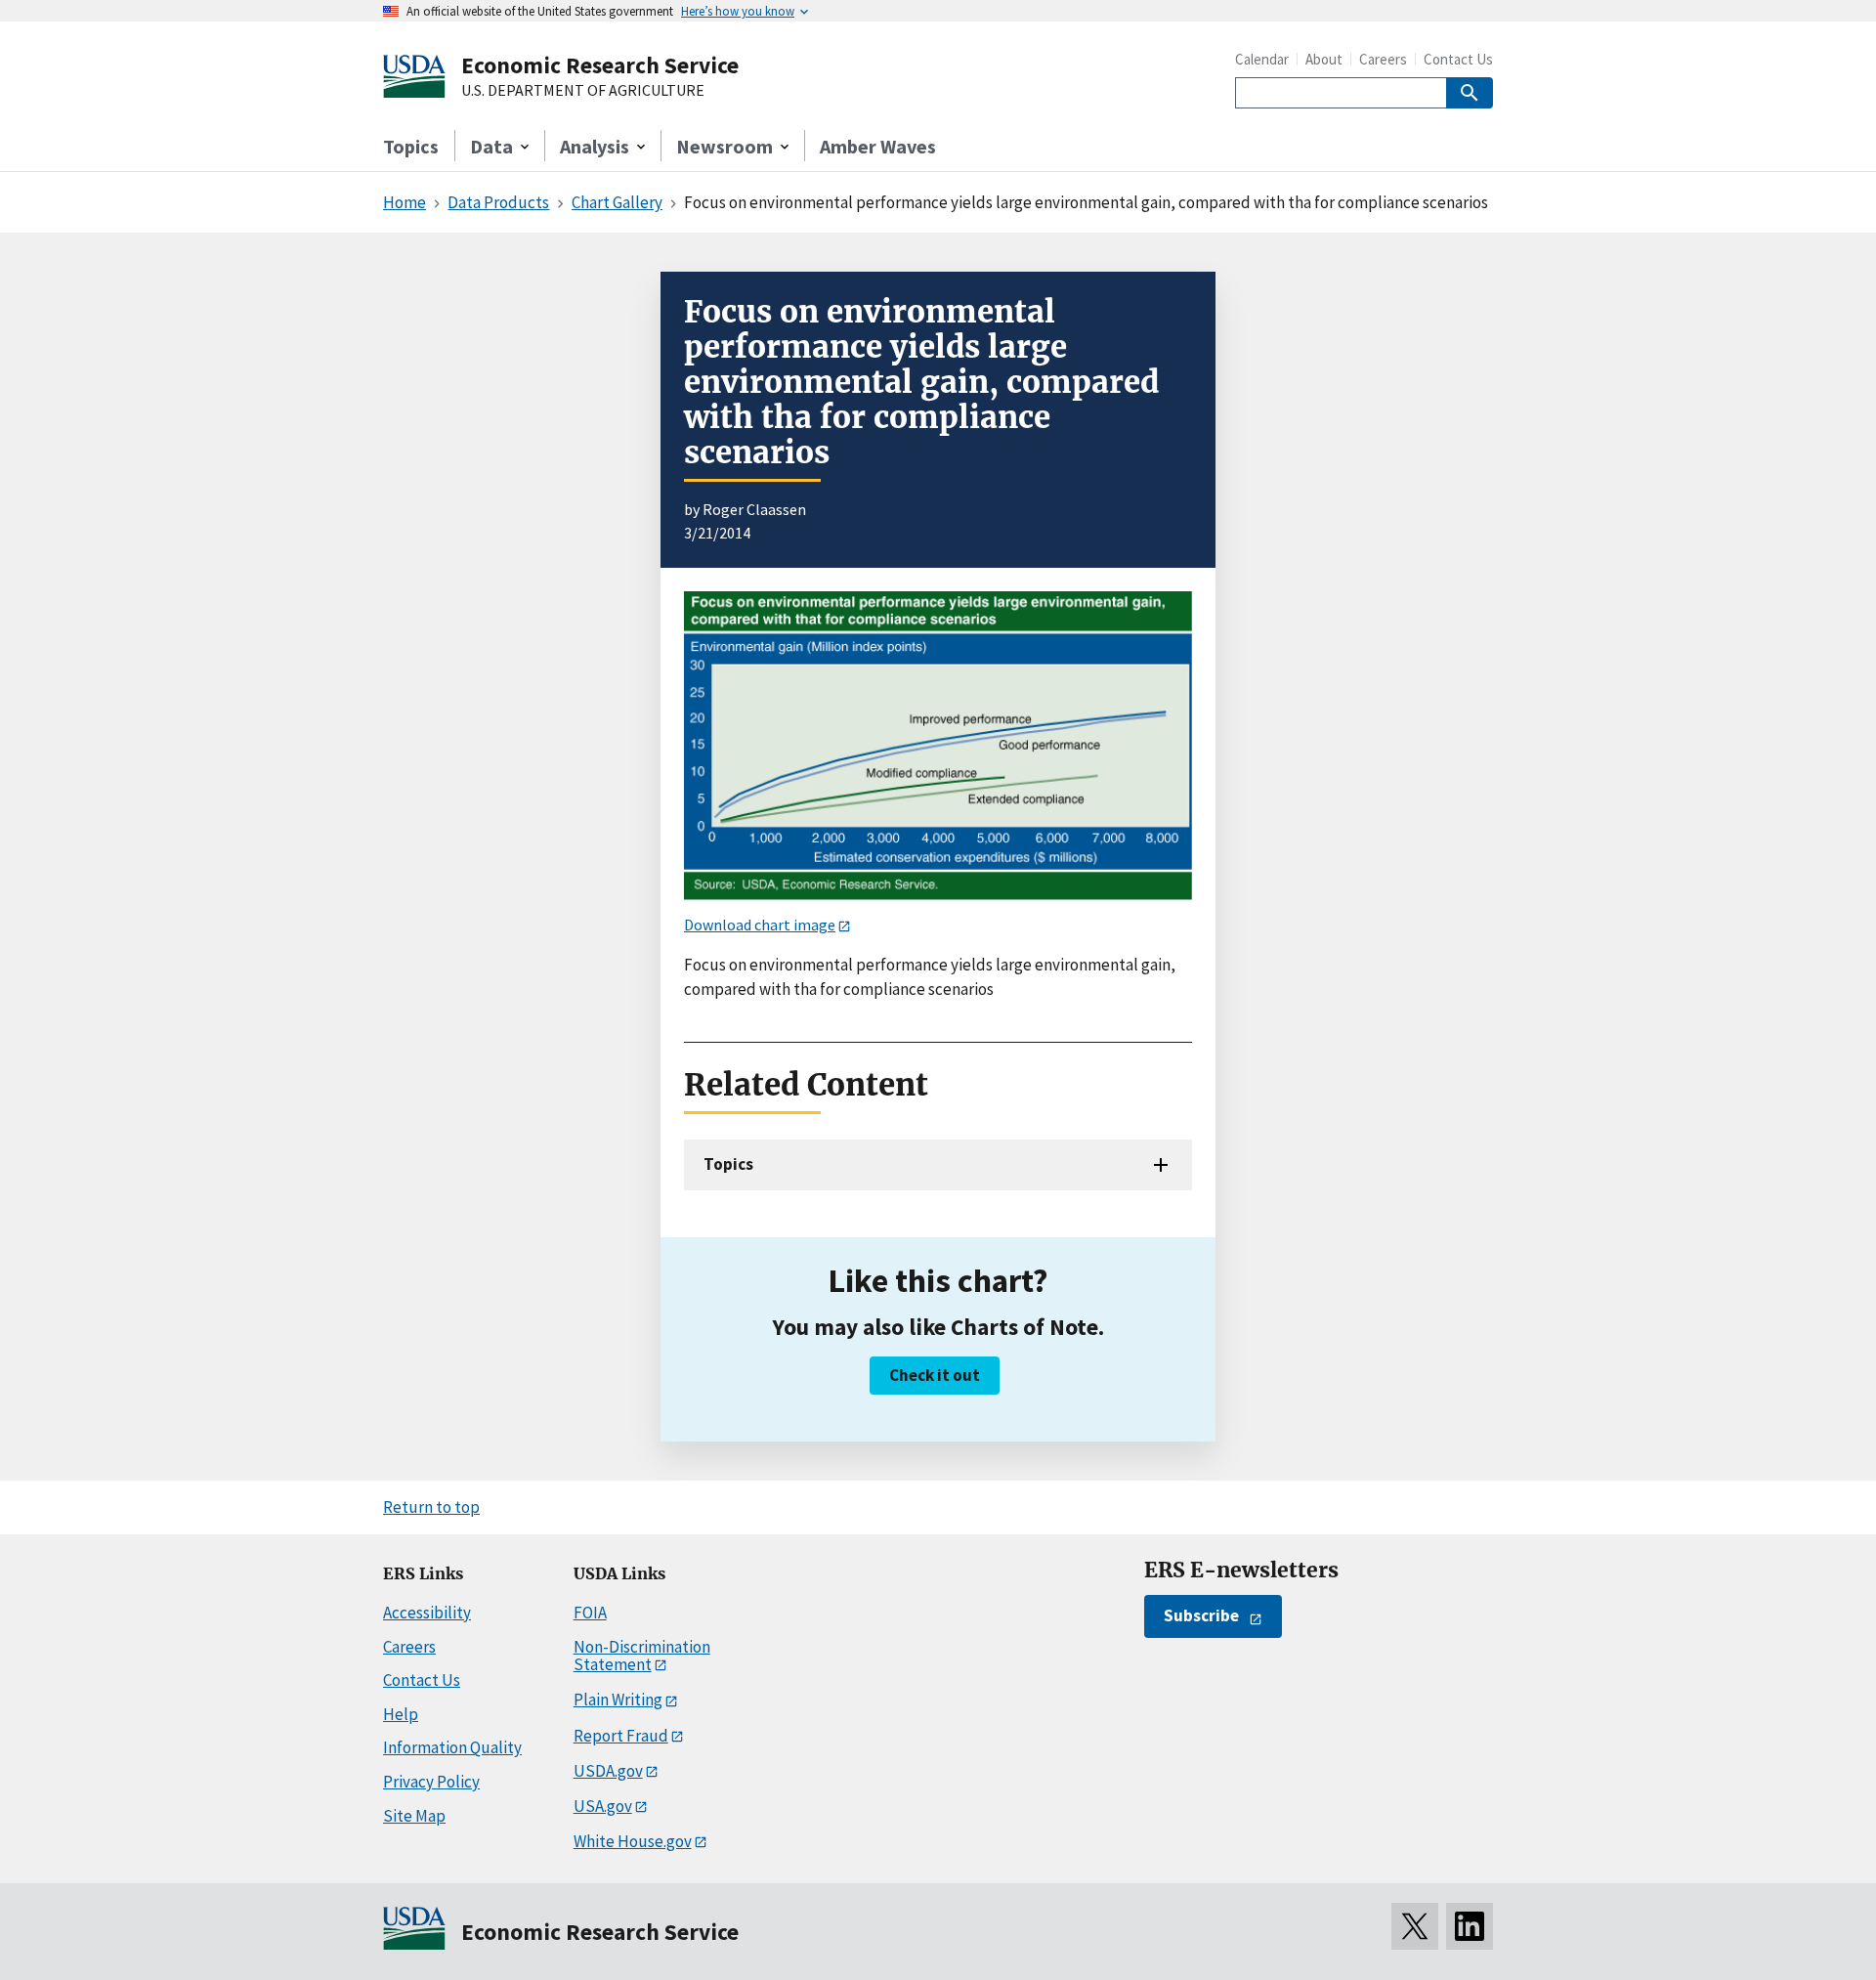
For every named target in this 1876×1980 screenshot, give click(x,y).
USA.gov (603, 1806)
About (1324, 59)
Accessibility (427, 1613)
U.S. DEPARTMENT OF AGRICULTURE (583, 91)
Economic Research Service (600, 65)
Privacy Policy (431, 1782)
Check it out (935, 1375)
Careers (1383, 59)
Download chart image (760, 925)
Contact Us (1458, 59)
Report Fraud (621, 1736)
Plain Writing (618, 1700)
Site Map (414, 1816)
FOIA (590, 1613)
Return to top (431, 1507)
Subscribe (1201, 1615)
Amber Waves (878, 146)
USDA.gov (608, 1771)
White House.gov (633, 1841)
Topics (411, 146)
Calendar (1262, 59)
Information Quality (452, 1747)
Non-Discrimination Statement (642, 1656)
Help (401, 1714)
